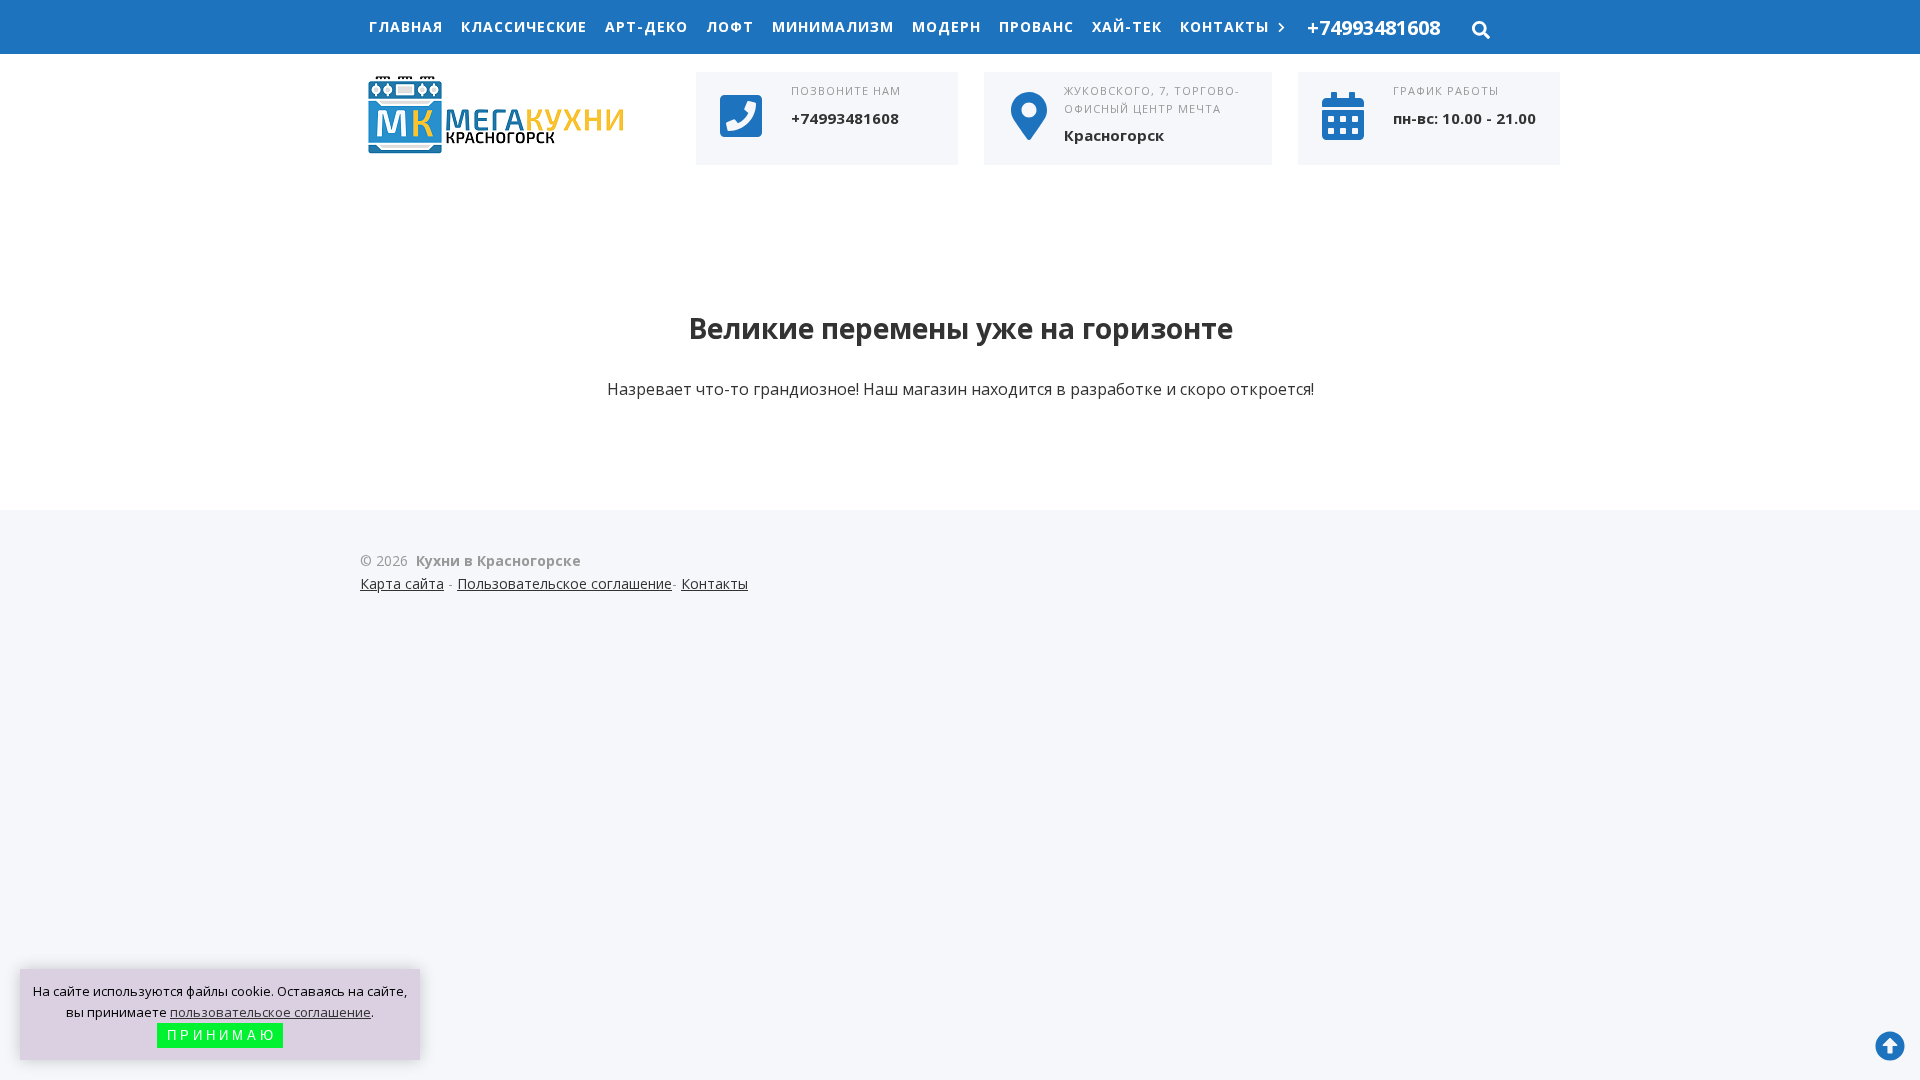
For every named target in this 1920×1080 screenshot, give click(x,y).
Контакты (1224, 26)
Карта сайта (402, 583)
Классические (524, 26)
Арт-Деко (646, 26)
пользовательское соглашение (270, 1012)
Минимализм (833, 26)
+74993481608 (1373, 27)
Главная (406, 26)
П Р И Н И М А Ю (220, 1035)
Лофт (730, 26)
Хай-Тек (1127, 26)
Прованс (1036, 26)
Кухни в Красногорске (510, 117)
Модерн (946, 26)
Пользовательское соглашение (564, 583)
